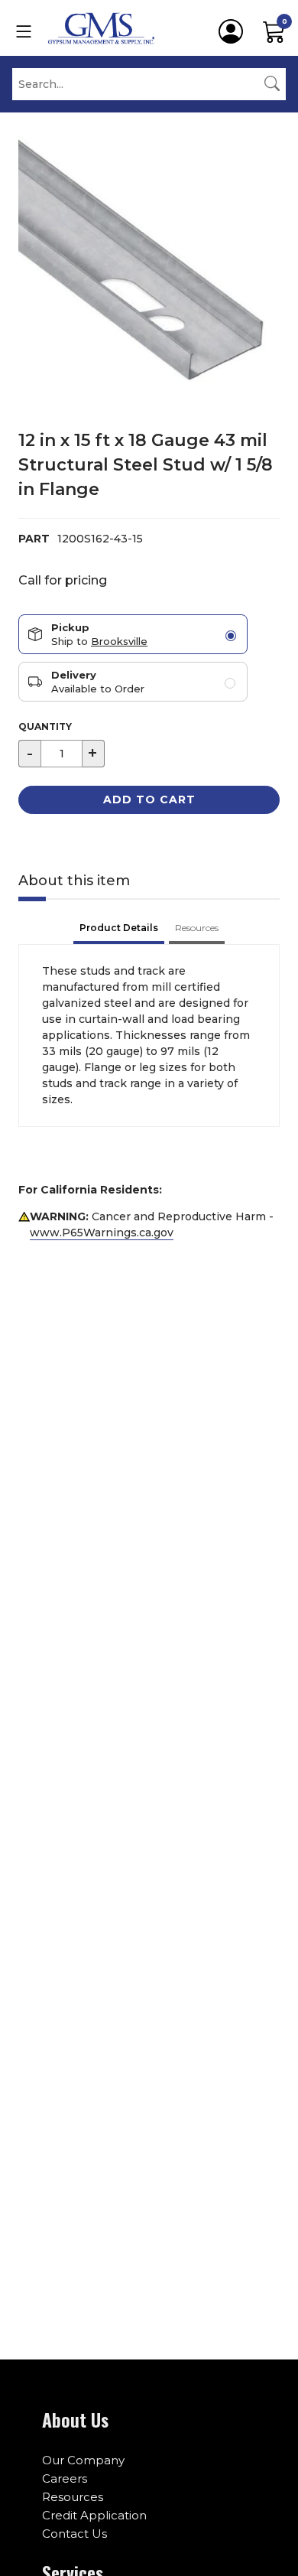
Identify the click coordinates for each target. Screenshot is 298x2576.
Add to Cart (149, 800)
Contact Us (74, 2534)
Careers (65, 2478)
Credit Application (94, 2515)
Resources (73, 2497)
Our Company (83, 2460)
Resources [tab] (197, 928)
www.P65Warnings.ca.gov (102, 1233)
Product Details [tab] (119, 928)
